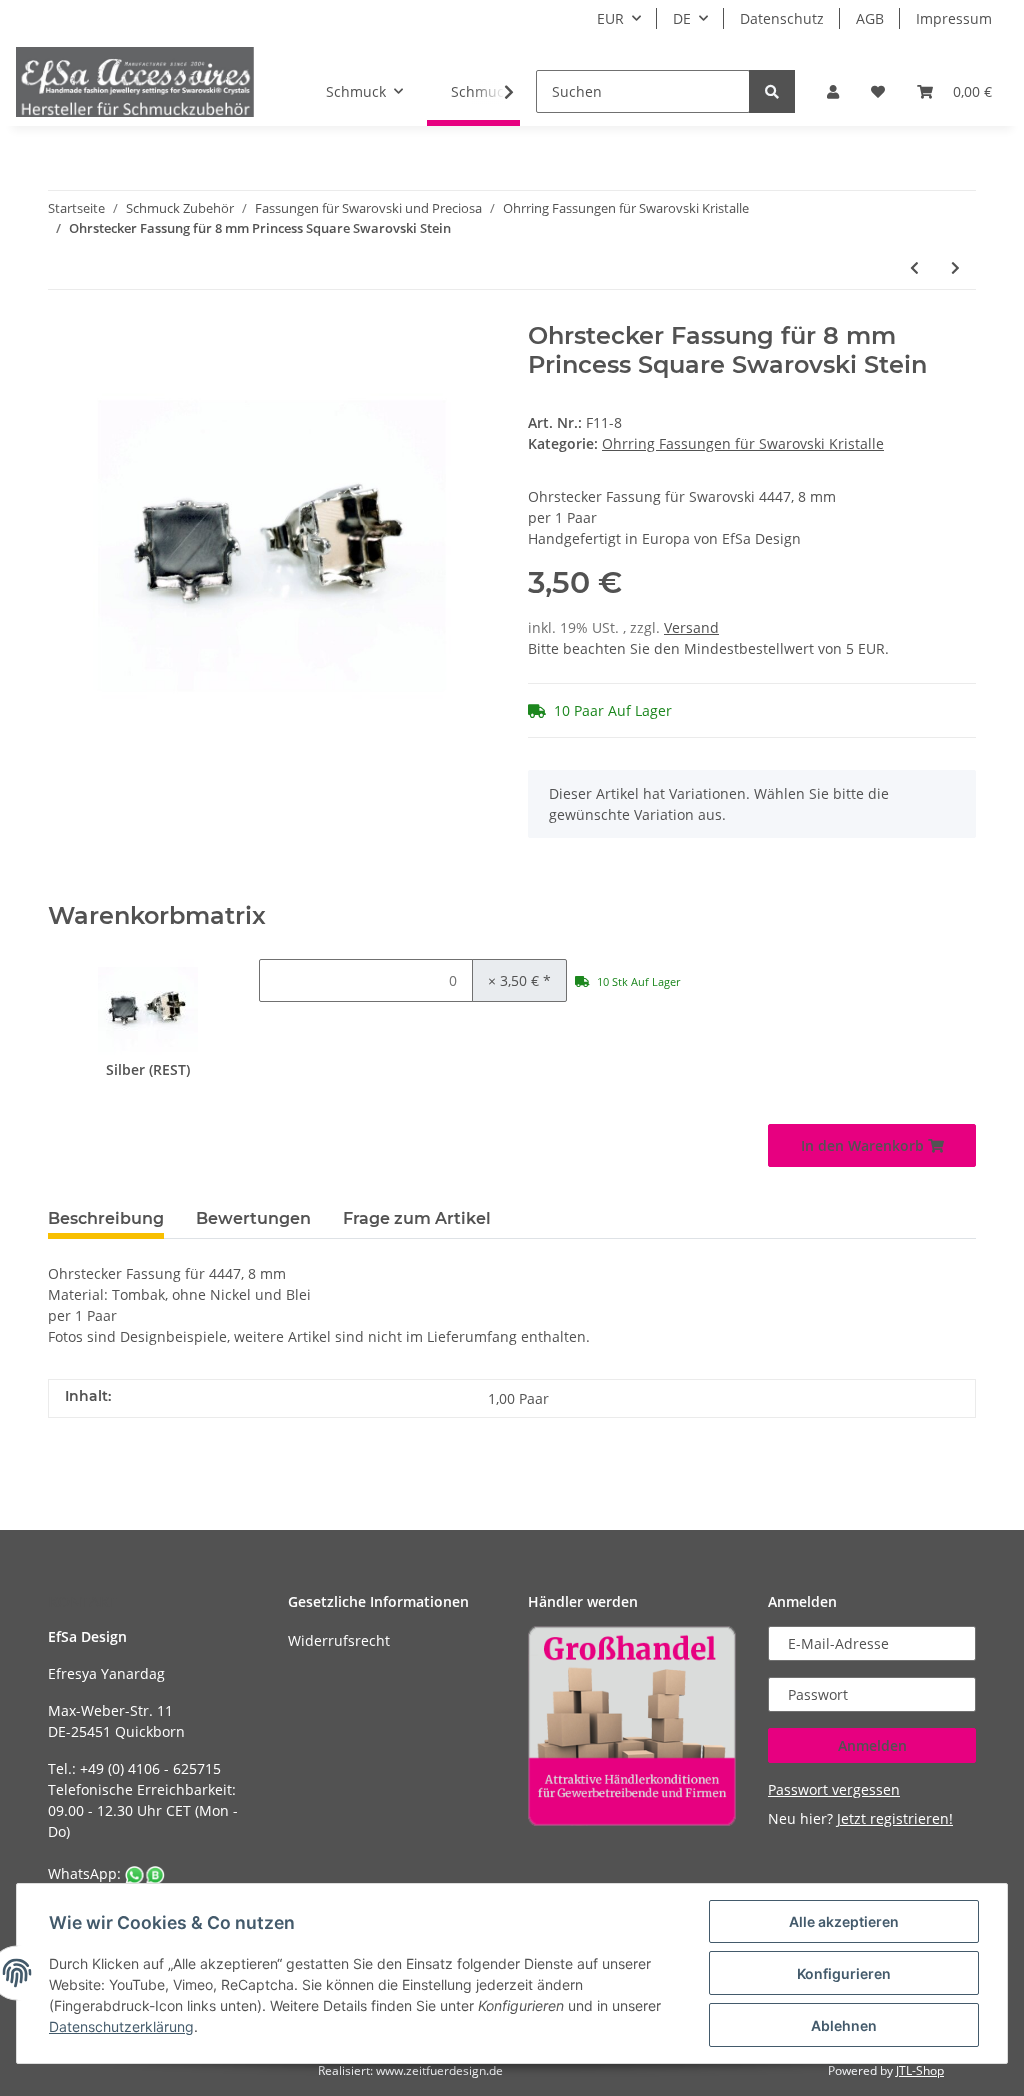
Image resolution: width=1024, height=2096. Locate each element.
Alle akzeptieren (844, 1921)
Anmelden (872, 1745)
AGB (870, 18)
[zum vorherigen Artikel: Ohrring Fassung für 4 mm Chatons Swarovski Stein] (914, 267)
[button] (833, 91)
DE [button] (682, 18)
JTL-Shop (920, 2070)
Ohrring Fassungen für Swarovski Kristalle (743, 443)
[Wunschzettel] (878, 91)
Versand (691, 627)
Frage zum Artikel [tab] (417, 1218)
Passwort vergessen (834, 1789)
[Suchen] (772, 91)
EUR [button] (610, 18)
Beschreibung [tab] (106, 1218)
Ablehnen (844, 2025)
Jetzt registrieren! (895, 1818)
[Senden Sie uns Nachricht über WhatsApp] (145, 1873)
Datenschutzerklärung (121, 2026)
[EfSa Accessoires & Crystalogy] (135, 81)
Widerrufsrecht (339, 1640)
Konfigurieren (844, 1973)
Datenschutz (782, 18)
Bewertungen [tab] (253, 1218)
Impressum (954, 18)
